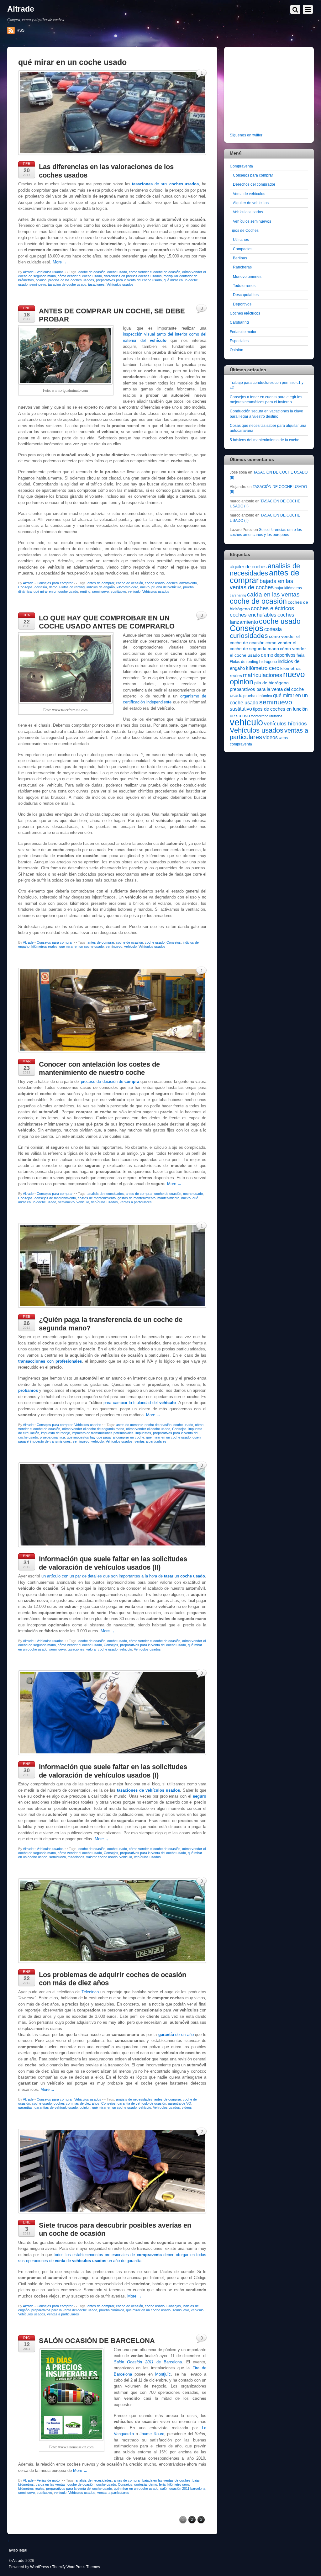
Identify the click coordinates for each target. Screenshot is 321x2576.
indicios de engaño (101, 587)
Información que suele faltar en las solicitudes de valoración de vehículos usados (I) (113, 1771)
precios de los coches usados (71, 280)
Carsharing (239, 322)
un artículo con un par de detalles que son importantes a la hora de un (123, 1576)
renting (85, 591)
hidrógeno (268, 662)
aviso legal (18, 2550)
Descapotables (246, 295)
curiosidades (249, 636)
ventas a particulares (136, 1202)
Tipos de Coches (244, 230)
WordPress (39, 2567)
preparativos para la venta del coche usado (129, 280)
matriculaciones (263, 675)
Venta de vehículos (249, 194)
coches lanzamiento (182, 583)
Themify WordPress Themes (76, 2567)
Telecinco (90, 1992)
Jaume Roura (152, 2434)
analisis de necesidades (106, 1194)
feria (162, 2484)
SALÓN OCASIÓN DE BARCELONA (97, 2341)
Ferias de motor (49, 2480)
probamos (28, 1390)
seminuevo (38, 284)
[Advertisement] (269, 91)
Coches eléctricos (245, 313)
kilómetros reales (44, 946)
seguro (200, 1796)
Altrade (28, 272)
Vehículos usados (50, 272)
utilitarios (276, 716)
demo (53, 587)
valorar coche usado (102, 1649)
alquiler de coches (248, 567)
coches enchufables (253, 615)
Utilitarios (241, 239)
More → (60, 262)
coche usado (117, 272)
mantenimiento (168, 1198)
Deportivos (242, 304)
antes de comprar (101, 583)
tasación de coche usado (67, 284)
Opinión (237, 350)
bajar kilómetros (288, 588)
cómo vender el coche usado (80, 276)
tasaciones (96, 284)
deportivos (285, 655)
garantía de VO (180, 2103)
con (50, 1361)
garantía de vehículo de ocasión (142, 2103)
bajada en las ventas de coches (166, 2480)
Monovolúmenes (247, 276)
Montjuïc (163, 2374)
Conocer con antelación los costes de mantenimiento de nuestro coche (99, 1068)
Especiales (239, 341)
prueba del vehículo (166, 587)
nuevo (145, 587)
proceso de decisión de (110, 1081)
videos (187, 2107)
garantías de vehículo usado (56, 2107)
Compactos (243, 249)
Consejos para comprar (55, 583)
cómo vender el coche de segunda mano (93, 1429)
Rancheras (242, 267)
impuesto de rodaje (55, 1433)
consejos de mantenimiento (55, 1198)
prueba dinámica (52, 1437)
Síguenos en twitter (246, 135)
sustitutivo (118, 591)
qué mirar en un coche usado (56, 591)
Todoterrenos (244, 286)
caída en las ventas (51, 2484)
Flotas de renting (72, 587)
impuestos (143, 1433)
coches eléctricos (272, 608)
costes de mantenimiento (97, 1198)
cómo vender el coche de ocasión (155, 272)
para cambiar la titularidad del (140, 1403)
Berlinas (240, 258)
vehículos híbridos (285, 724)
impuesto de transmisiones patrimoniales (103, 1433)
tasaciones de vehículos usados (148, 1790)
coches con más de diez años (76, 2103)
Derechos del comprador (254, 184)
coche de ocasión (92, 272)
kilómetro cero (127, 587)
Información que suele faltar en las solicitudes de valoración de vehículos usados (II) (113, 1563)
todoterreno (260, 716)
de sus (165, 184)
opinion (41, 280)
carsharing (238, 595)
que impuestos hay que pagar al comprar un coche (105, 1437)
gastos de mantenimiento (137, 1198)
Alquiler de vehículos (251, 203)
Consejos (25, 587)
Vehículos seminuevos (252, 221)
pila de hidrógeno (271, 683)
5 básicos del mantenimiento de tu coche (265, 440)
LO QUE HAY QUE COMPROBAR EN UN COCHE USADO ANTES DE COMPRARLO (107, 622)
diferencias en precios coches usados (133, 276)
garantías (25, 2107)
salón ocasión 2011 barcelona (183, 2489)
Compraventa (241, 166)
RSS (21, 30)
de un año (176, 2035)
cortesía (41, 587)
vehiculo (134, 591)
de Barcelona (148, 2362)
